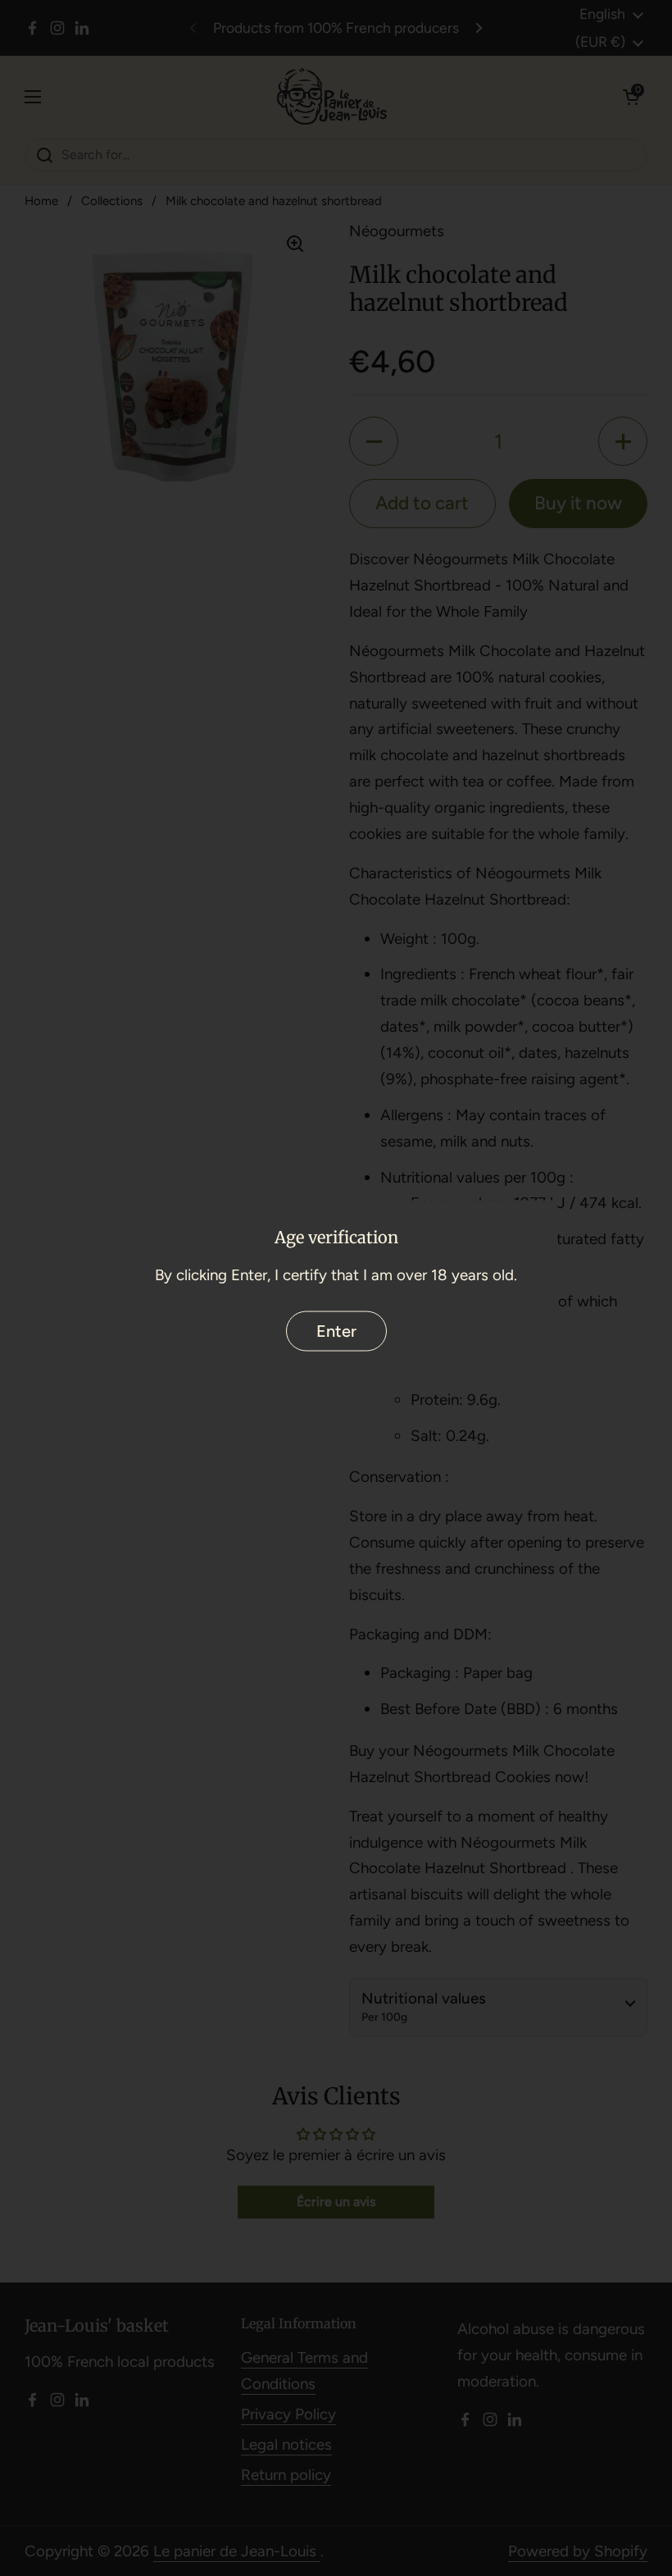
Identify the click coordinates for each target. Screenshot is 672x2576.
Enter (336, 1331)
